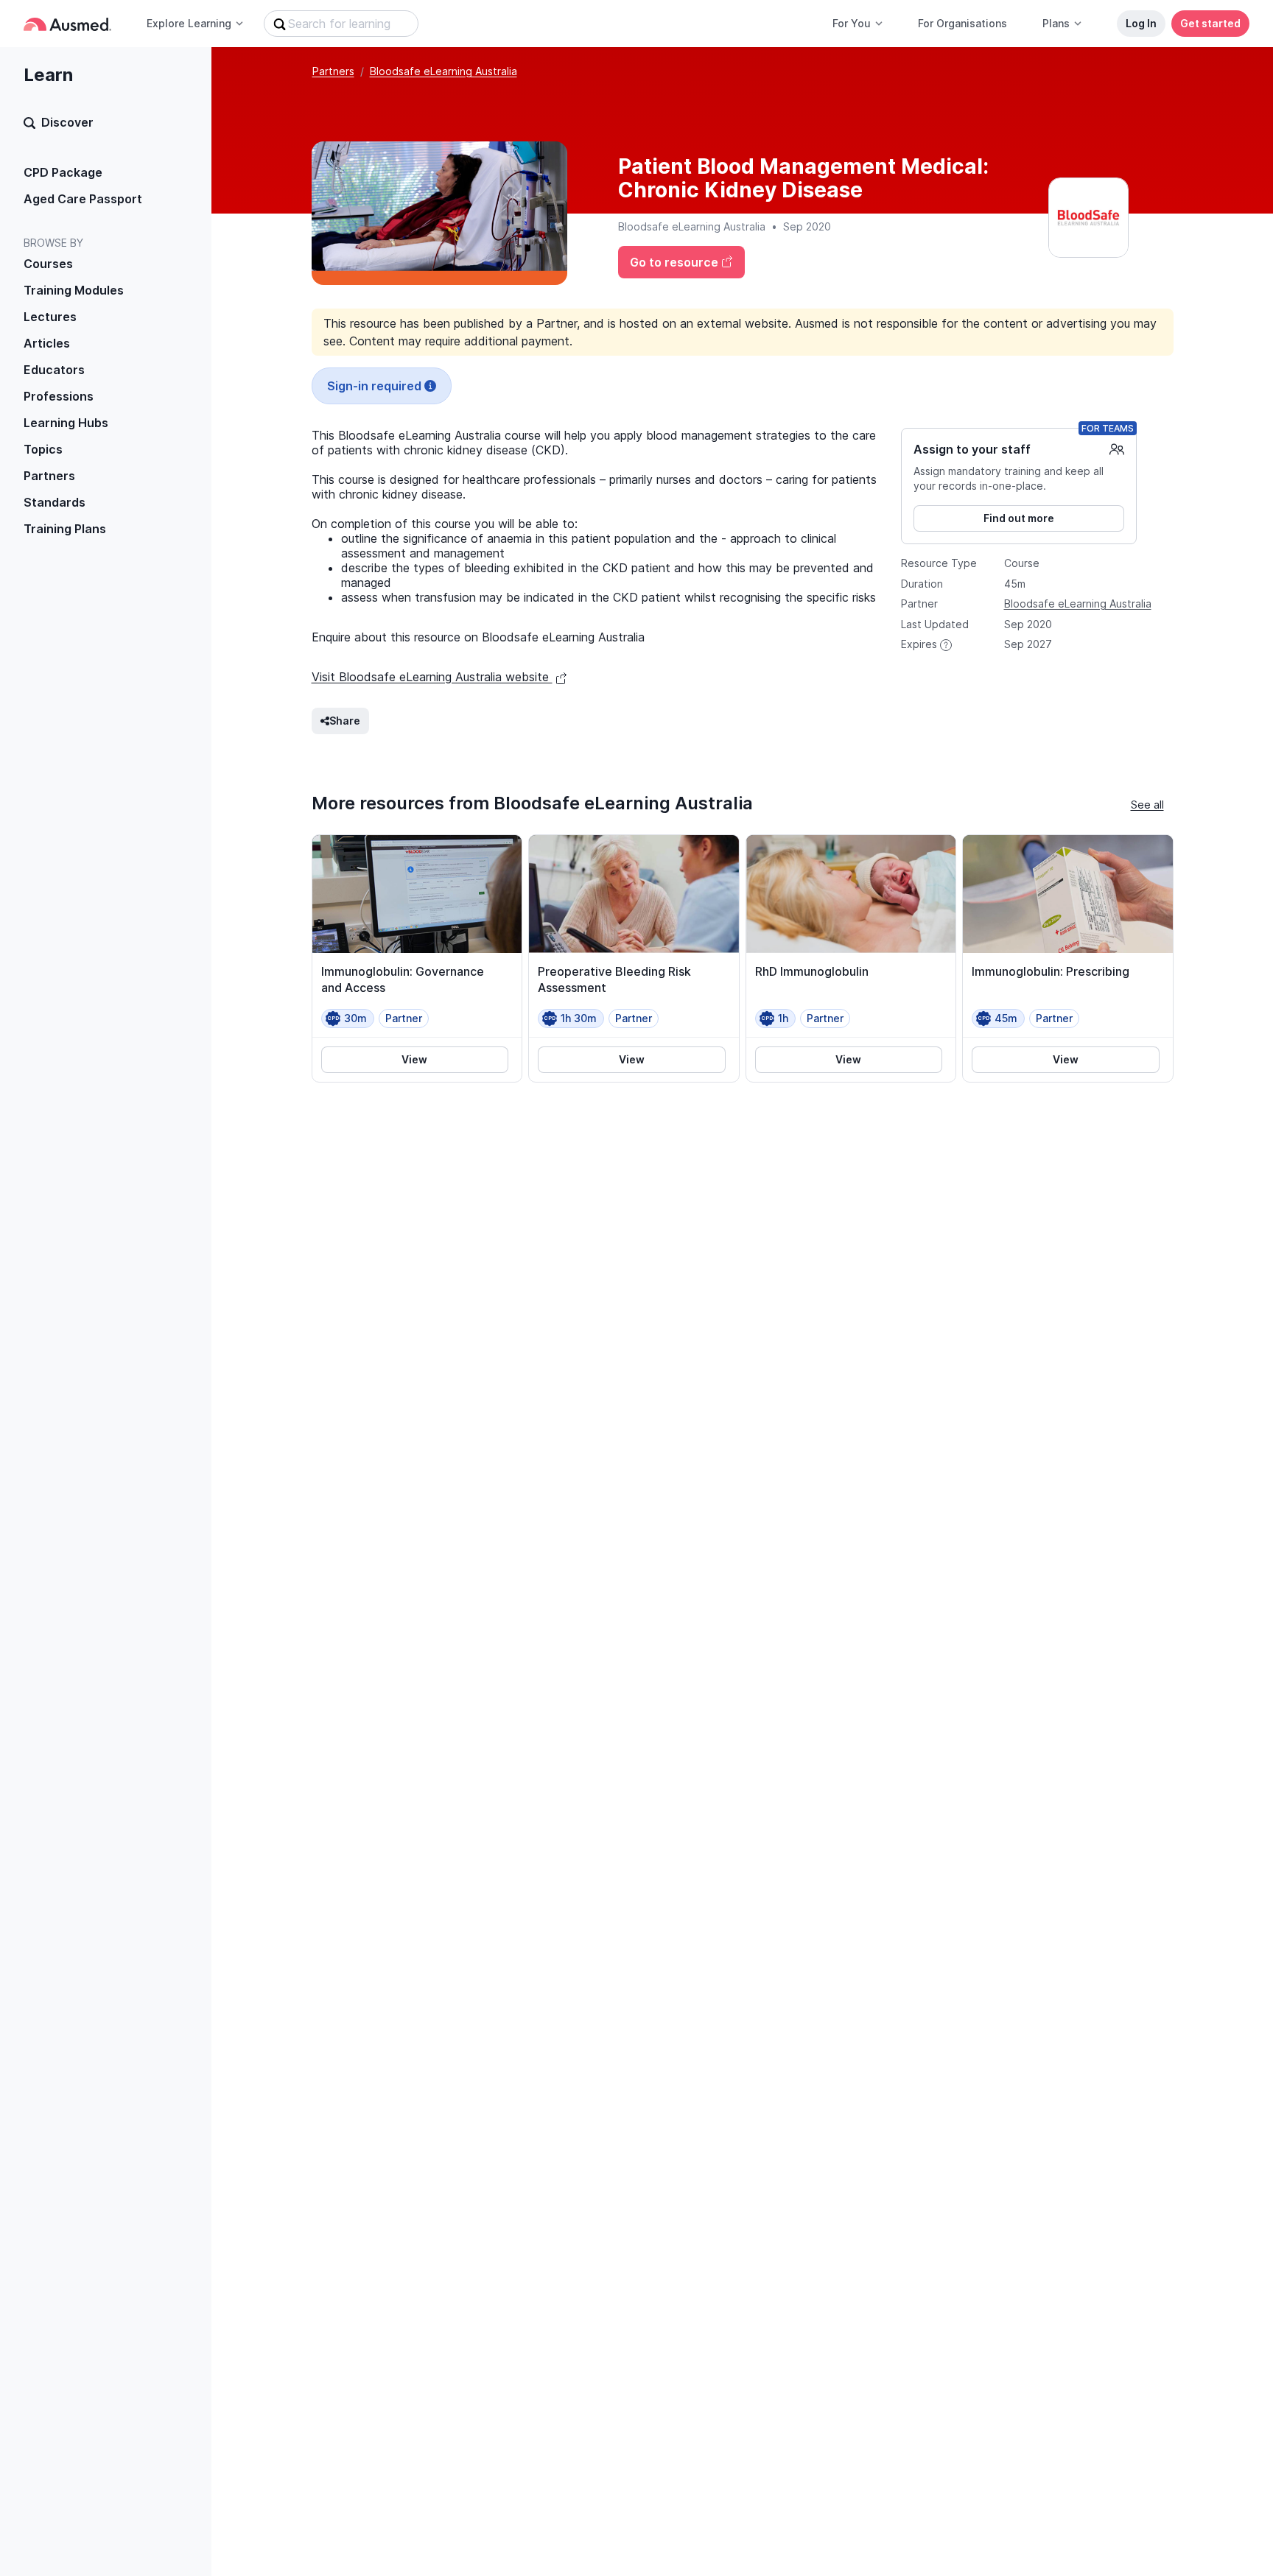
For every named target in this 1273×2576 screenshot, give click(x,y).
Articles (47, 343)
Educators (54, 370)
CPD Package (63, 172)
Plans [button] (1056, 23)
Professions (59, 396)
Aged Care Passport (83, 199)
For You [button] (852, 23)
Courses (48, 264)
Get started (1210, 23)
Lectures (50, 317)
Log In (1141, 23)
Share (345, 721)
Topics (43, 449)
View (414, 1059)
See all (1147, 805)
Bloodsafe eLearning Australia (443, 71)
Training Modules (74, 290)
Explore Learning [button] (189, 23)
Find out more (1019, 518)
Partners (49, 476)
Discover (67, 122)
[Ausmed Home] (67, 24)
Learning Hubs (66, 423)
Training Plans (65, 529)
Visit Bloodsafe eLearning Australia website (432, 677)
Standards (55, 502)
